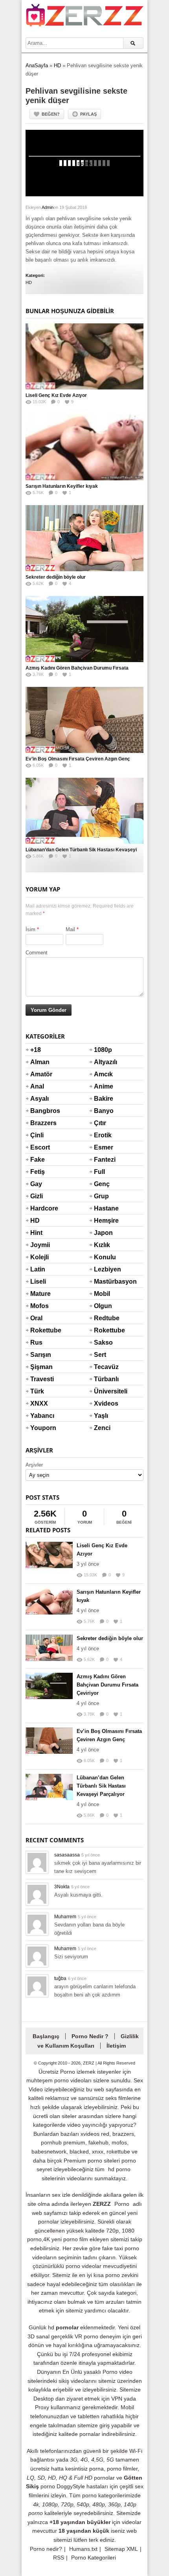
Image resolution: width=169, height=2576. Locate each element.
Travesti (40, 1379)
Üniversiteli (103, 1391)
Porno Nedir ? (90, 2036)
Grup (101, 1196)
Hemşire (103, 1221)
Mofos (39, 1306)
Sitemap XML (121, 2549)
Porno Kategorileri (94, 2558)
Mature (40, 1294)
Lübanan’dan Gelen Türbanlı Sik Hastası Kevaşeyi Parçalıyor (101, 1786)
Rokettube (40, 1330)
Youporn (40, 1428)
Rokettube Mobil (103, 1335)
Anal (37, 1086)
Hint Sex (36, 1238)
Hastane (103, 1208)
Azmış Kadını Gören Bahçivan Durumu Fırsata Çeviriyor (107, 1685)
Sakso (103, 1342)
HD (57, 66)
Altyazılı (103, 1062)
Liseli (38, 1282)
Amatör (40, 1074)
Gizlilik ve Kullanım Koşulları (88, 2041)
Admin (48, 207)
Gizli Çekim (40, 1201)
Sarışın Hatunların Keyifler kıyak (62, 486)
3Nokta (62, 1887)
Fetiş (38, 1172)
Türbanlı (103, 1379)
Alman (40, 1062)
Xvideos (103, 1403)
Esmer (103, 1147)
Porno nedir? (46, 2549)
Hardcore (40, 1208)
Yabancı (40, 1416)
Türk (37, 1391)
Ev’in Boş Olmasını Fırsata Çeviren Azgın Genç (78, 759)
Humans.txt (83, 2549)
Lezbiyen (103, 1269)
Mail (70, 929)
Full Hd (99, 1177)
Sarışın (40, 1355)
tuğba (60, 1978)
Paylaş (88, 114)
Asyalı (39, 1099)
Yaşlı (101, 1416)
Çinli (37, 1135)
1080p (103, 1050)
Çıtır (100, 1123)
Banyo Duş (103, 1116)
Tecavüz (103, 1367)
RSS (59, 2558)
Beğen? (51, 114)
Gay (36, 1184)
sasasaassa (67, 1855)
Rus (36, 1342)
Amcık (103, 1074)
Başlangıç (46, 2036)
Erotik (103, 1135)
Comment (37, 953)
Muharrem (65, 1917)
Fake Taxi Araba (39, 1164)
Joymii (40, 1245)
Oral (36, 1318)
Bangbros (40, 1111)
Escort (40, 1147)
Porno (122, 2204)
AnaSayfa (37, 66)
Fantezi (103, 1160)
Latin (38, 1269)
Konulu (103, 1257)
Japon (103, 1233)
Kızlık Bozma (103, 1250)
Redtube (103, 1318)
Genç (102, 1184)
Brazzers (40, 1123)
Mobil (102, 1294)
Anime (103, 1086)
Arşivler (34, 1465)
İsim (30, 929)
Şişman (40, 1367)
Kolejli (39, 1257)
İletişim (116, 2046)
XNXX (39, 1403)
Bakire (103, 1099)
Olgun (103, 1306)
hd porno (119, 2169)
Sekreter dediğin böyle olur (56, 577)
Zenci (102, 1428)
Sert (100, 1355)
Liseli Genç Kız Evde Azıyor (56, 395)
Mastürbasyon (103, 1282)
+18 (36, 1050)
